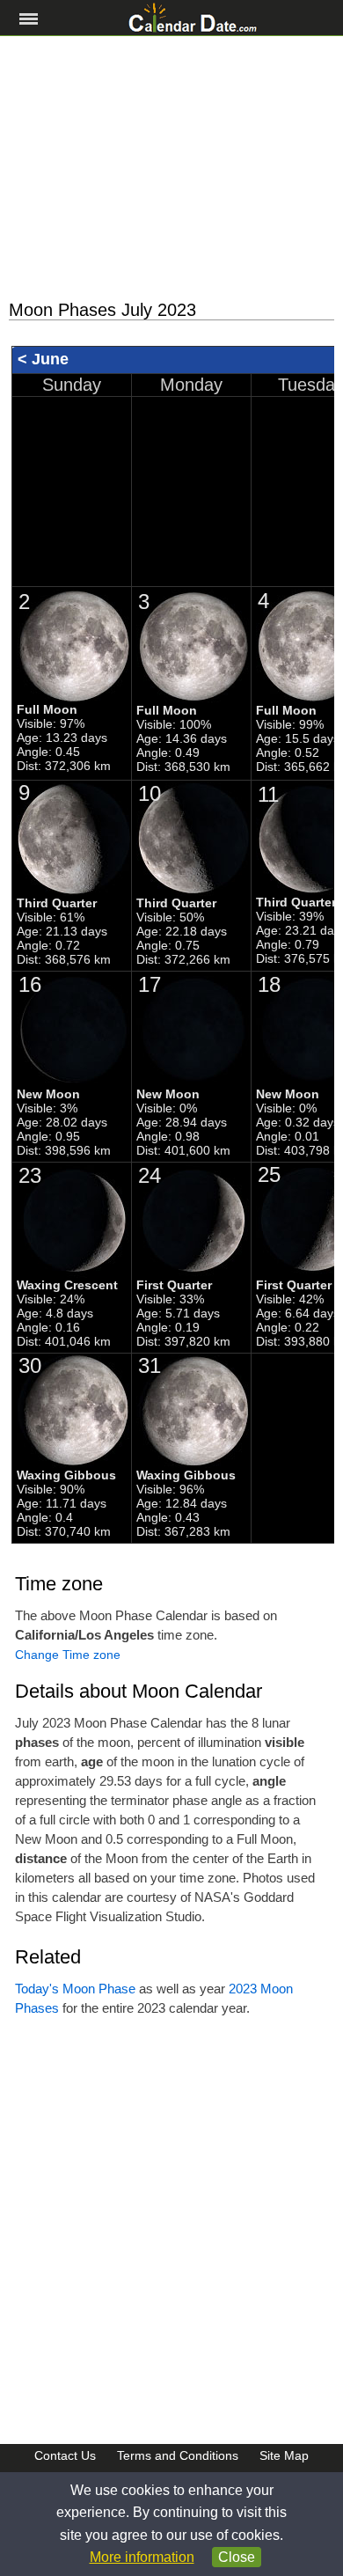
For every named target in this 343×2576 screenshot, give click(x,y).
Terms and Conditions (178, 2455)
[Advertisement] (171, 168)
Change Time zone (68, 1655)
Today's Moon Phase (75, 1989)
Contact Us (65, 2455)
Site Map (284, 2455)
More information (142, 2557)
